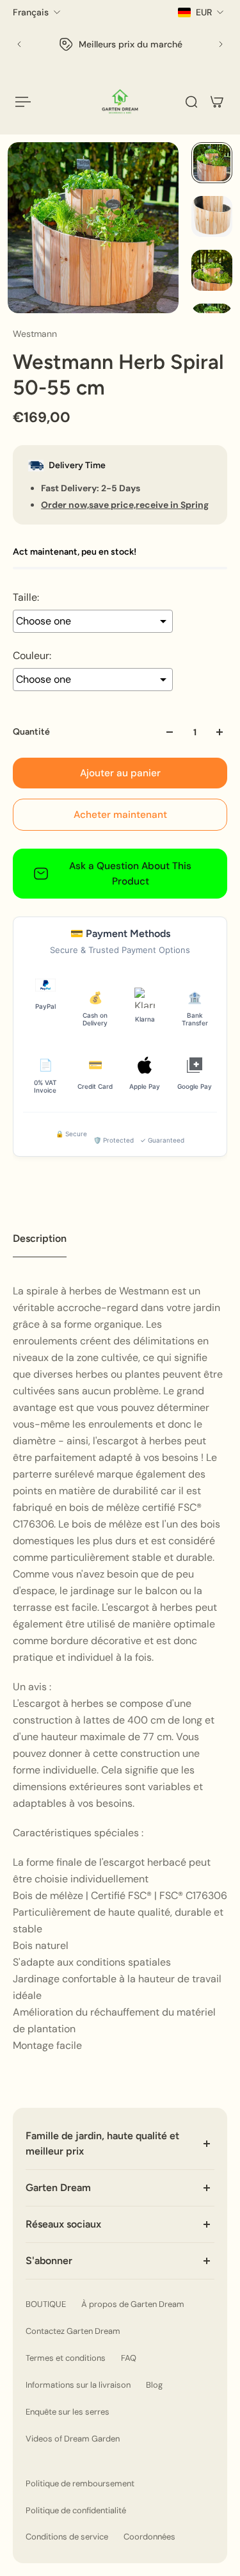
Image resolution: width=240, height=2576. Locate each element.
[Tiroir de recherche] (191, 102)
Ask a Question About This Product (130, 874)
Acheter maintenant (120, 815)
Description (40, 1238)
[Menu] (23, 102)
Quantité (31, 732)
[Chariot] (217, 102)
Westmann (35, 334)
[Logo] (120, 102)
